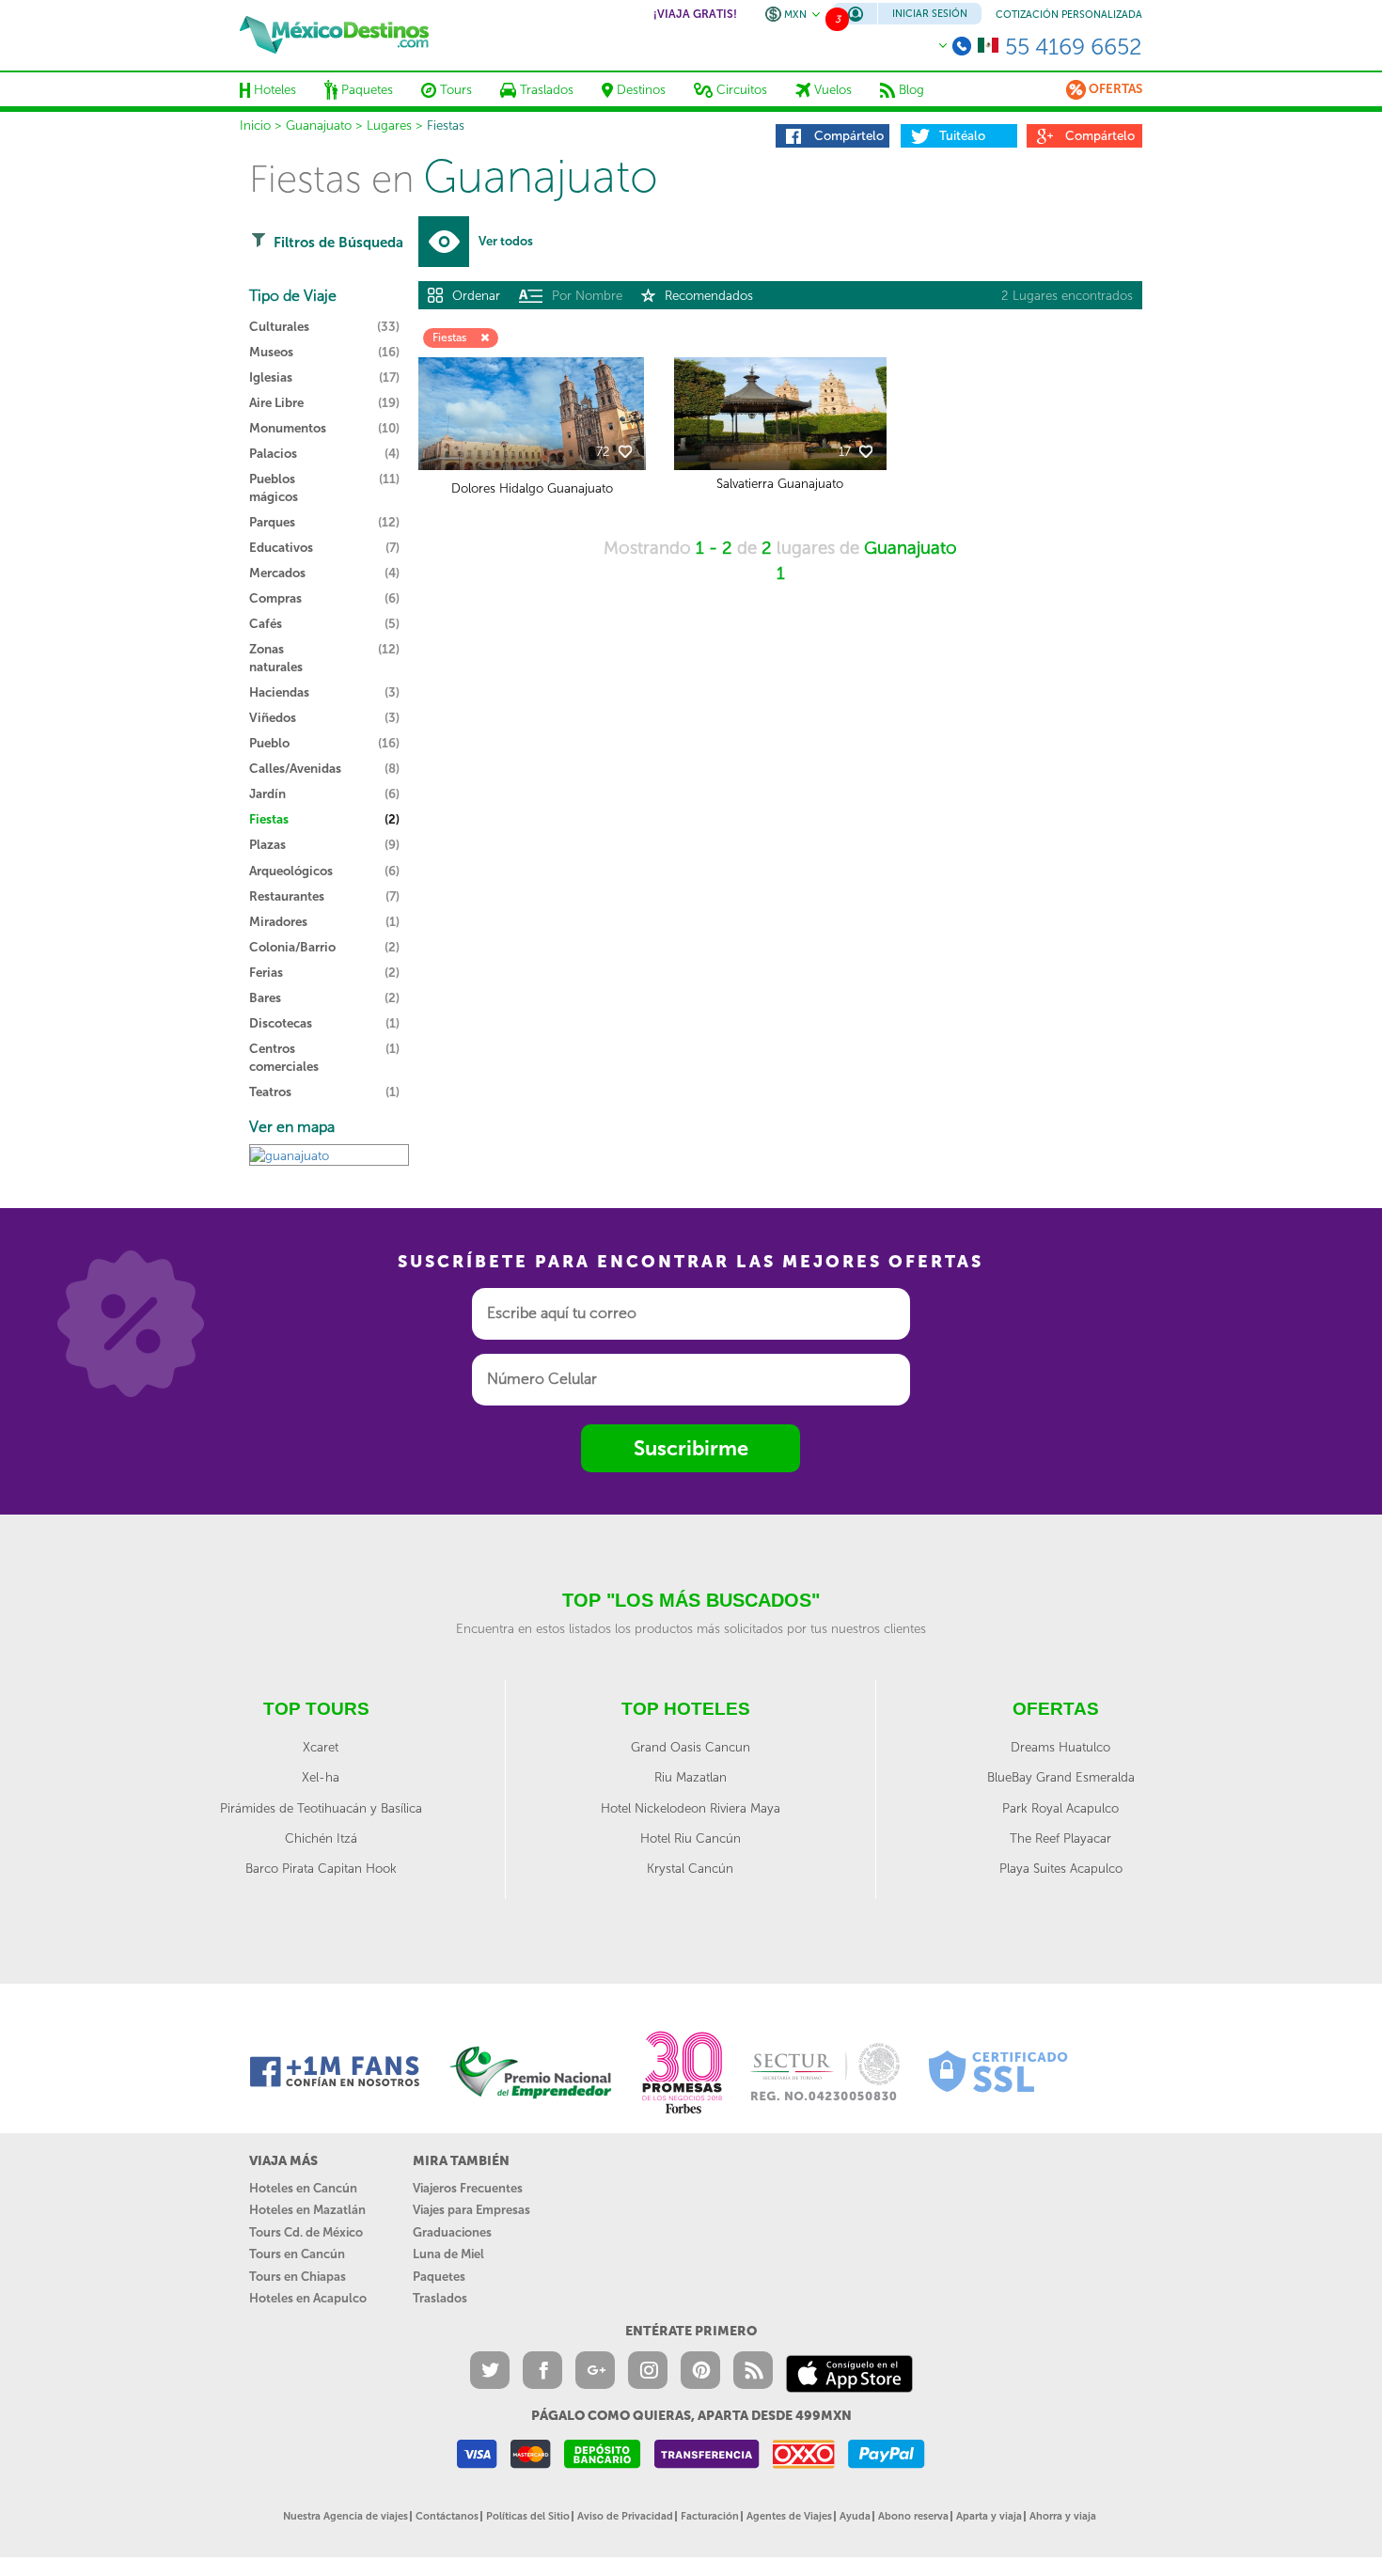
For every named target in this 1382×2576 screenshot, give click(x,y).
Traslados (440, 2298)
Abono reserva (913, 2516)
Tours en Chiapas (298, 2277)
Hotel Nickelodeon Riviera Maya (691, 1808)
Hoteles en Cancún (303, 2188)
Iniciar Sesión (930, 14)
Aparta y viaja (989, 2516)
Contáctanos (447, 2516)
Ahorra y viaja (1063, 2516)
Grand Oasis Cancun (691, 1747)
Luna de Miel (448, 2254)
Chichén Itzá (321, 1838)
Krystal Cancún (690, 1868)
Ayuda (855, 2516)
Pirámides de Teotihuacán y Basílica (321, 1808)
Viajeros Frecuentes (468, 2188)
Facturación (710, 2516)
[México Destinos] (334, 35)
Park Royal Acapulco (1060, 1808)
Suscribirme (691, 1448)
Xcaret (321, 1747)
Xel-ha (321, 1777)
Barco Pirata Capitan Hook (321, 1868)
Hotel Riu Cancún (691, 1838)
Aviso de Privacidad (625, 2516)
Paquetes (439, 2277)
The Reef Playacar (1060, 1838)
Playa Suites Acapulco (1061, 1868)
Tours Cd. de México (306, 2232)
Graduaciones (452, 2232)
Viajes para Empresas (471, 2210)
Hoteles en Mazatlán (307, 2210)
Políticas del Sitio (528, 2516)
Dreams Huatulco (1060, 1747)
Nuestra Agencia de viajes (345, 2516)
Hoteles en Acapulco (308, 2298)
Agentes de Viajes (789, 2516)
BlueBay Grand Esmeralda (1061, 1777)
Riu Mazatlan (691, 1777)
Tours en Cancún (297, 2254)
